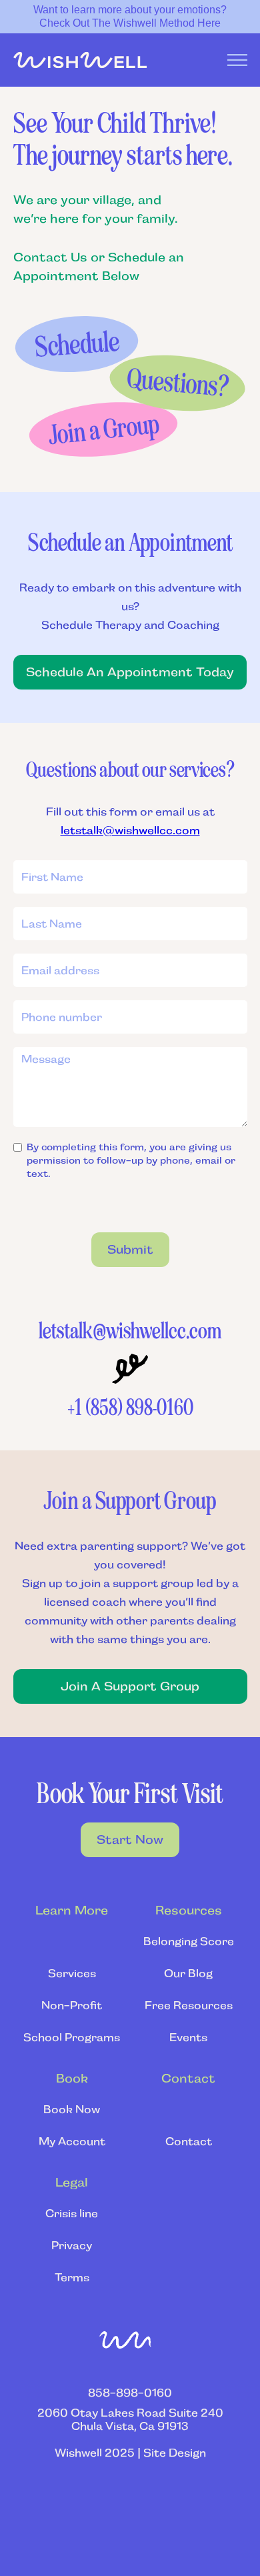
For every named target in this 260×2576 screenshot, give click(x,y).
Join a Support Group (130, 1686)
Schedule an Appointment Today (130, 672)
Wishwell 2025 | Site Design (130, 2453)
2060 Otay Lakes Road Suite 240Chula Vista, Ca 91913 (130, 2420)
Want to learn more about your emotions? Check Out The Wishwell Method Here (130, 16)
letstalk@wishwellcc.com (130, 831)
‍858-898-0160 (130, 2393)
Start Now (130, 1840)
